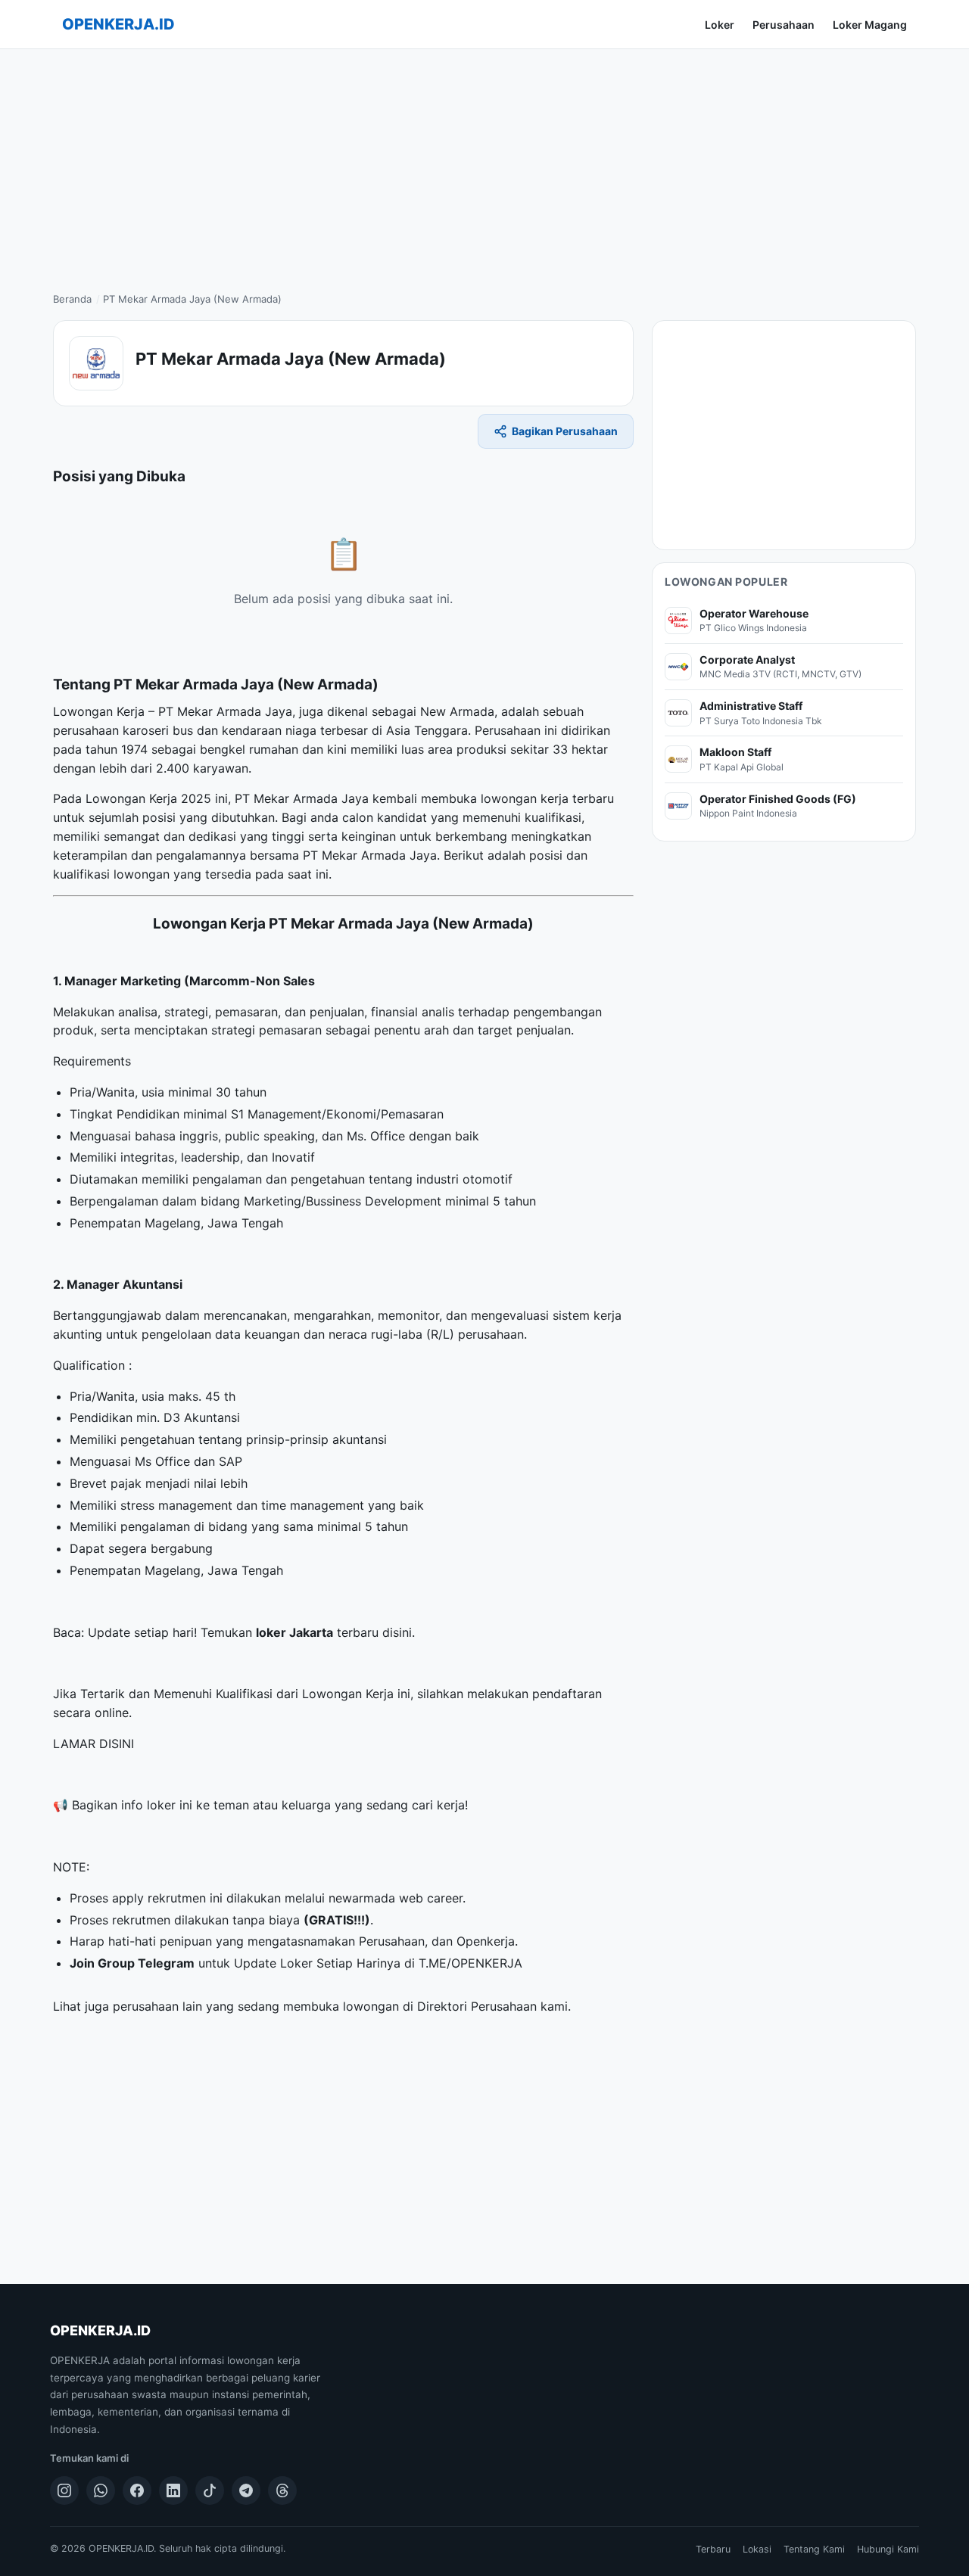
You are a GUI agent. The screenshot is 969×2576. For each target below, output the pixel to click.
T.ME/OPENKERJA (470, 1963)
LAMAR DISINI (93, 1744)
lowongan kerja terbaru (547, 798)
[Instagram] (64, 2490)
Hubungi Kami (888, 2549)
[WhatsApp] (101, 2490)
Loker (720, 25)
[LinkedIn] (173, 2490)
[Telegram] (246, 2490)
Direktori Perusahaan (477, 2006)
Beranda (72, 299)
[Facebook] (137, 2490)
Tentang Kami (814, 2549)
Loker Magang (870, 25)
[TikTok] (210, 2490)
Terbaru (713, 2549)
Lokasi (757, 2549)
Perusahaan (784, 25)
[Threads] (282, 2490)
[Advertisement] (484, 163)
